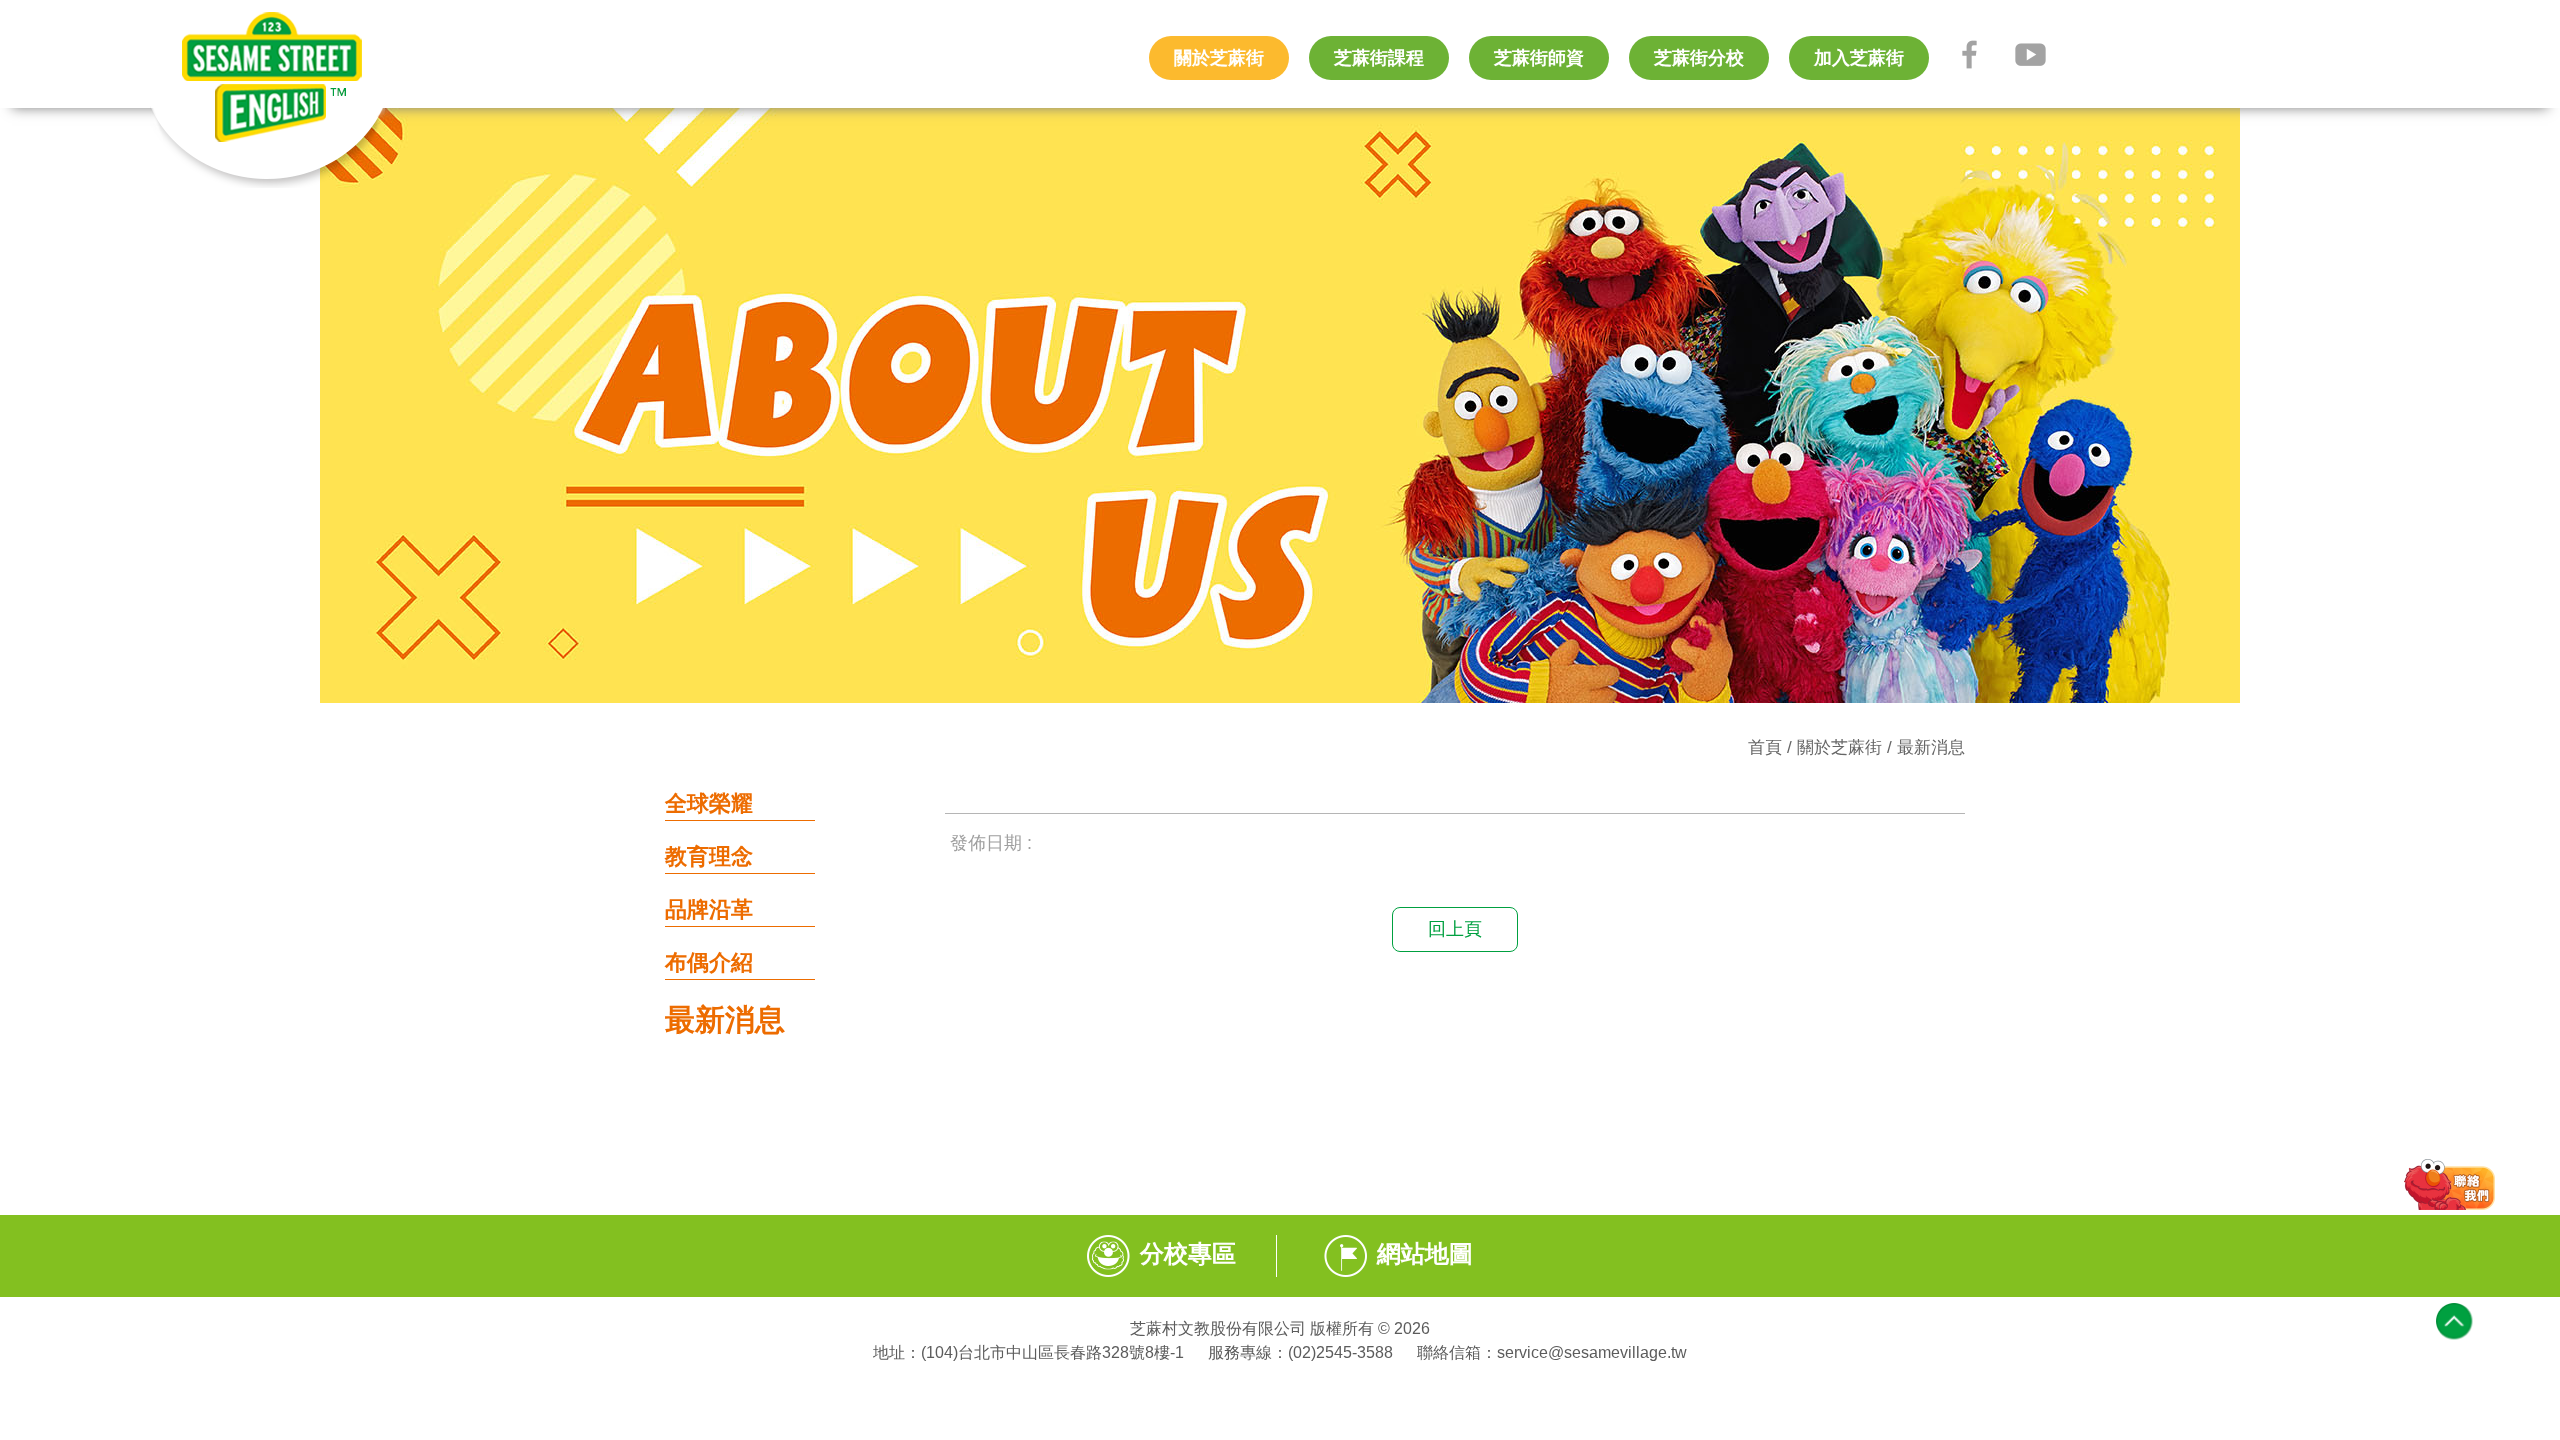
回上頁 (1455, 929)
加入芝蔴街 (1859, 58)
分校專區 (1188, 1253)
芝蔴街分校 (1699, 58)
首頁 (1765, 747)
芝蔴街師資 (1539, 58)
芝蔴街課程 (1379, 58)
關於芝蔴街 (1219, 58)
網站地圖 (1425, 1253)
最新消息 (1931, 747)
